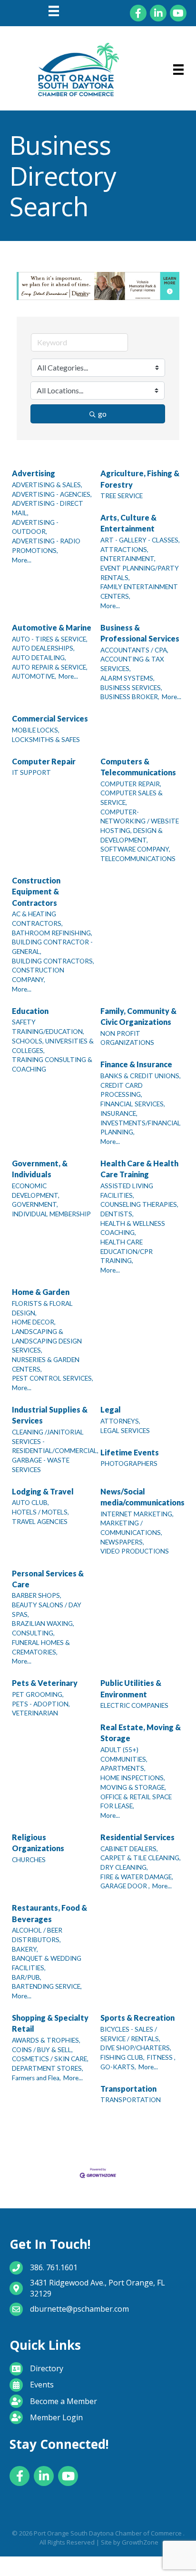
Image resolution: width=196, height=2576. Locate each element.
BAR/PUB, (27, 1977)
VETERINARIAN (35, 1713)
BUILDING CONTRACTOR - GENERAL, (52, 947)
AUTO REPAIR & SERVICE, (50, 667)
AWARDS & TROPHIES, (46, 2040)
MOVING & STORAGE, (133, 1787)
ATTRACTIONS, (124, 550)
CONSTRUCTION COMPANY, (38, 975)
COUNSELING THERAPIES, (139, 1204)
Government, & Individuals (40, 1169)
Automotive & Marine (52, 627)
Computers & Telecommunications (138, 767)
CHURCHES (29, 1860)
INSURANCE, (119, 1113)
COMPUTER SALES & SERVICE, (132, 798)
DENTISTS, (117, 1214)
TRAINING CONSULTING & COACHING (52, 1064)
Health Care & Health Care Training (139, 1169)
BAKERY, (25, 1949)
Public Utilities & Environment (131, 1688)
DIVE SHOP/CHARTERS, (136, 2048)
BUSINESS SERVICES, (131, 688)
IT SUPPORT (31, 772)
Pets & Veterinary (45, 1683)
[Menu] (54, 11)
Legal (111, 1409)
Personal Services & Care (48, 1579)
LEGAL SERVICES (125, 1431)
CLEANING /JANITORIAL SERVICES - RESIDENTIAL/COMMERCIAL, (55, 1441)
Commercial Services (50, 718)
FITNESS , (161, 2057)
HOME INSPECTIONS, (133, 1778)
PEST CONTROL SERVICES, (53, 1378)
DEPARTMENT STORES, (48, 2068)
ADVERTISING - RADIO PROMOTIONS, (46, 546)
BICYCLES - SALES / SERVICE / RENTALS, (130, 2034)
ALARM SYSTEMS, (127, 678)
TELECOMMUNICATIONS (138, 859)
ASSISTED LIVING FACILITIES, (127, 1191)
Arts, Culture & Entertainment (128, 523)
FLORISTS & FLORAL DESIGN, (42, 1308)
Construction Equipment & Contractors (36, 891)
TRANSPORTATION (131, 2100)
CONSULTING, (33, 1633)
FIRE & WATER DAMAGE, (137, 1877)
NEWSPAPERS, (122, 1542)
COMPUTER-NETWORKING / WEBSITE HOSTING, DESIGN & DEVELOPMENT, (140, 826)
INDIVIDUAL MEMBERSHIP (51, 1214)
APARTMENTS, (123, 1768)
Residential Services (137, 1837)
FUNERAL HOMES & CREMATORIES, (41, 1647)
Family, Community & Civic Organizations (138, 1016)
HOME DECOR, (34, 1322)
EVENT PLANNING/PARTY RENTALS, (140, 573)
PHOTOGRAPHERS (129, 1463)
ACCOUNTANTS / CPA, (134, 650)
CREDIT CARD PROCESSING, (122, 1090)
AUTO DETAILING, (39, 658)
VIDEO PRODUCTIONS (135, 1551)
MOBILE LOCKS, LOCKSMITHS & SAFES (46, 735)
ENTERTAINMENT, (128, 559)
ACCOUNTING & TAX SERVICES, (132, 664)
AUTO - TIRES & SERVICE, (50, 639)
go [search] (102, 414)
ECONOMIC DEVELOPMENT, (36, 1191)
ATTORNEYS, (120, 1421)
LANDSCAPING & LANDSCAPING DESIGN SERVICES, (47, 1341)
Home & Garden (41, 1292)
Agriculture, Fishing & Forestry (140, 479)
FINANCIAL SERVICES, (133, 1104)
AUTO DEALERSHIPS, (43, 648)
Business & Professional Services (140, 633)
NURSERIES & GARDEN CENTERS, (46, 1364)
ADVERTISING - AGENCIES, (52, 494)
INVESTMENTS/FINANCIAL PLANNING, (141, 1128)
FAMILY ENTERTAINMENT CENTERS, (139, 591)
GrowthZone (140, 2542)
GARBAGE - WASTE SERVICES (41, 1465)
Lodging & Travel (43, 1491)
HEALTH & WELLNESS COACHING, (133, 1228)
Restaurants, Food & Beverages (49, 1913)
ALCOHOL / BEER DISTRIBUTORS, (37, 1935)
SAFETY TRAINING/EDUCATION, (48, 1027)
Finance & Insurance (136, 1064)
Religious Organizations (38, 1843)
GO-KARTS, (118, 2067)
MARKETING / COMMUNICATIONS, (131, 1528)
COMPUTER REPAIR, (131, 784)
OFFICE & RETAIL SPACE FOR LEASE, (136, 1802)
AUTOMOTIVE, (34, 676)
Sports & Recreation (137, 2018)
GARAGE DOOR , (125, 1886)
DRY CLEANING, (124, 1867)
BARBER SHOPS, (37, 1595)
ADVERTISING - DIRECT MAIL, (48, 508)
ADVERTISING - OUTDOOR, (35, 527)
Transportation (128, 2089)
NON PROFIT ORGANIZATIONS (127, 1038)
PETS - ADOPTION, (41, 1704)
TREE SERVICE (122, 496)
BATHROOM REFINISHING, (52, 933)
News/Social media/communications (142, 1497)
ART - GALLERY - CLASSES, (140, 540)
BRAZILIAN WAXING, (43, 1624)
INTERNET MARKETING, (137, 1514)
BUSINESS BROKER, (130, 697)
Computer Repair (44, 761)
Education (30, 1011)
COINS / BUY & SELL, (42, 2050)
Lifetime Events (130, 1452)
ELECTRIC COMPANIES (134, 1705)
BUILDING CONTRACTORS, (53, 961)
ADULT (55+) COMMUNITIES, (124, 1754)
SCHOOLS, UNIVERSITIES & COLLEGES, (53, 1046)
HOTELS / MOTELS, (40, 1512)
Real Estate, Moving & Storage (141, 1733)
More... (22, 560)
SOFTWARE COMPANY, (135, 849)
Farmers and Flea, (36, 2078)
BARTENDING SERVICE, (47, 1986)
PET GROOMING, (38, 1694)
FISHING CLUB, (122, 2057)
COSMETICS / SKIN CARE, (50, 2059)
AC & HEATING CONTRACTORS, (37, 919)
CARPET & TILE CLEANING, (141, 1858)
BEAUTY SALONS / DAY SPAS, (47, 1610)
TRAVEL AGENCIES (40, 1522)
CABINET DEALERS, (129, 1849)
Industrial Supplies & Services (50, 1415)
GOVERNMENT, (35, 1204)
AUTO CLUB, (30, 1503)
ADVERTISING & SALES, (47, 485)
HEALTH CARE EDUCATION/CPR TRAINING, (127, 1251)
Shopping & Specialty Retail (50, 2023)
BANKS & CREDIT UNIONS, (141, 1076)
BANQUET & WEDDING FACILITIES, (47, 1963)
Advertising (34, 473)
